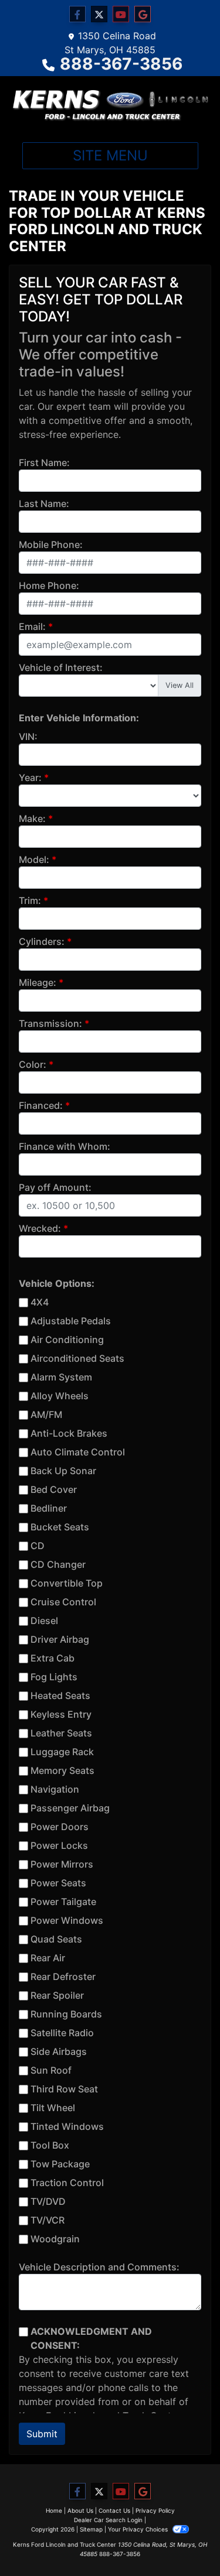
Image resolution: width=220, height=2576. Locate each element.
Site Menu (110, 155)
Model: (34, 859)
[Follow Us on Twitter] (99, 14)
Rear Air (48, 1958)
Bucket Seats (60, 1527)
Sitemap (91, 2529)
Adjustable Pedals (71, 1321)
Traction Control (67, 2183)
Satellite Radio (62, 2033)
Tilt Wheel (53, 2108)
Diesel (44, 1621)
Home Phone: (49, 585)
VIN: (28, 737)
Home (54, 2510)
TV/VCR (48, 2220)
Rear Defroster (63, 1976)
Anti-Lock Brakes (69, 1433)
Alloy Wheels (60, 1396)
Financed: (41, 1105)
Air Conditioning (67, 1340)
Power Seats (58, 1883)
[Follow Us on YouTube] (121, 14)
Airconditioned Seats (77, 1358)
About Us (80, 2510)
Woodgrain (55, 2239)
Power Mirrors (62, 1864)
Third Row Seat (64, 2089)
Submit (42, 2434)
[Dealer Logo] (110, 105)
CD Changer (58, 1564)
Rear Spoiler (57, 1995)
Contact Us (114, 2510)
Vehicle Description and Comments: (99, 2267)
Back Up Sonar (63, 1471)
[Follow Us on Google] (143, 14)
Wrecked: (40, 1228)
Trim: (30, 900)
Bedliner (49, 1508)
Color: (33, 1064)
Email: (32, 626)
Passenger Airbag (70, 1808)
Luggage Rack (62, 1752)
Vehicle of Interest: (61, 667)
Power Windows (67, 1920)
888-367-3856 (121, 64)
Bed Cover (54, 1489)
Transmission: (50, 1023)
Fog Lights (54, 1677)
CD (38, 1546)
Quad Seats (56, 1939)
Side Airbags (59, 2051)
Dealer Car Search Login (108, 2520)
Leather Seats (61, 1733)
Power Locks (59, 1845)
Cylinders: (42, 941)
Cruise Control (63, 1602)
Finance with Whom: (65, 1146)
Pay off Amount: (55, 1187)
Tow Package (60, 2164)
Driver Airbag (60, 1639)
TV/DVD (48, 2201)
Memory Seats (62, 1770)
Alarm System (61, 1377)
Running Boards (66, 2014)
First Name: (44, 463)
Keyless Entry (61, 1714)
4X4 (40, 1302)
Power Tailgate (63, 1902)
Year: (30, 777)
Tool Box (50, 2145)
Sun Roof (51, 2070)
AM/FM (46, 1414)
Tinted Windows (67, 2126)
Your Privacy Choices (139, 2529)
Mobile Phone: (51, 544)
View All (180, 685)
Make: (32, 818)
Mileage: (38, 982)
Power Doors (60, 1827)
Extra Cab (53, 1658)
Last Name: (44, 503)
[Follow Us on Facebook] (77, 14)
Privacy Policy (155, 2510)
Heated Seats (60, 1695)
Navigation (55, 1789)
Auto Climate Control (78, 1452)
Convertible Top (67, 1583)
